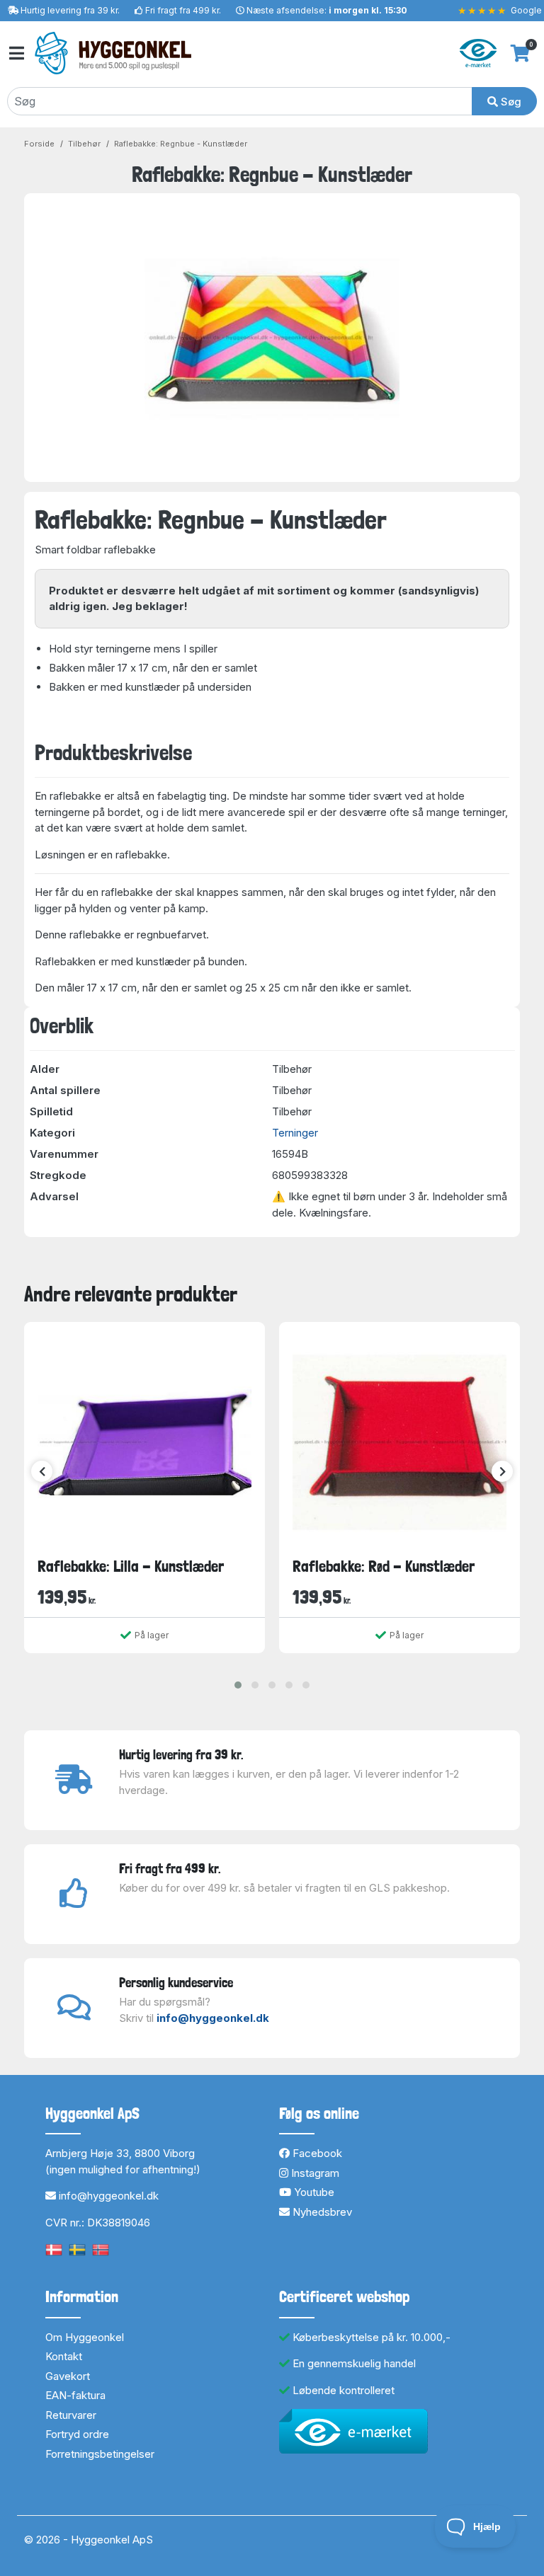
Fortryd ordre (77, 2434)
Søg (510, 102)
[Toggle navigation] (16, 53)
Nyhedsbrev (321, 2212)
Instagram (314, 2173)
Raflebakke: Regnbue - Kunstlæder (181, 144)
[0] (520, 53)
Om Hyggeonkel (85, 2337)
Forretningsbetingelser (100, 2454)
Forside (39, 144)
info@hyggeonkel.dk (213, 2018)
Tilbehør (84, 144)
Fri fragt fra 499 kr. (183, 10)
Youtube (313, 2192)
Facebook (316, 2153)
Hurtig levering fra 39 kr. (70, 10)
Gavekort (68, 2376)
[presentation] (42, 1471)
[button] (238, 1685)
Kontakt (64, 2356)
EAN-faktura (75, 2395)
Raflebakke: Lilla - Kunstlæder (131, 1566)
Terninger (295, 1133)
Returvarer (71, 2415)
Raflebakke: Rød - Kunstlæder (384, 1566)
